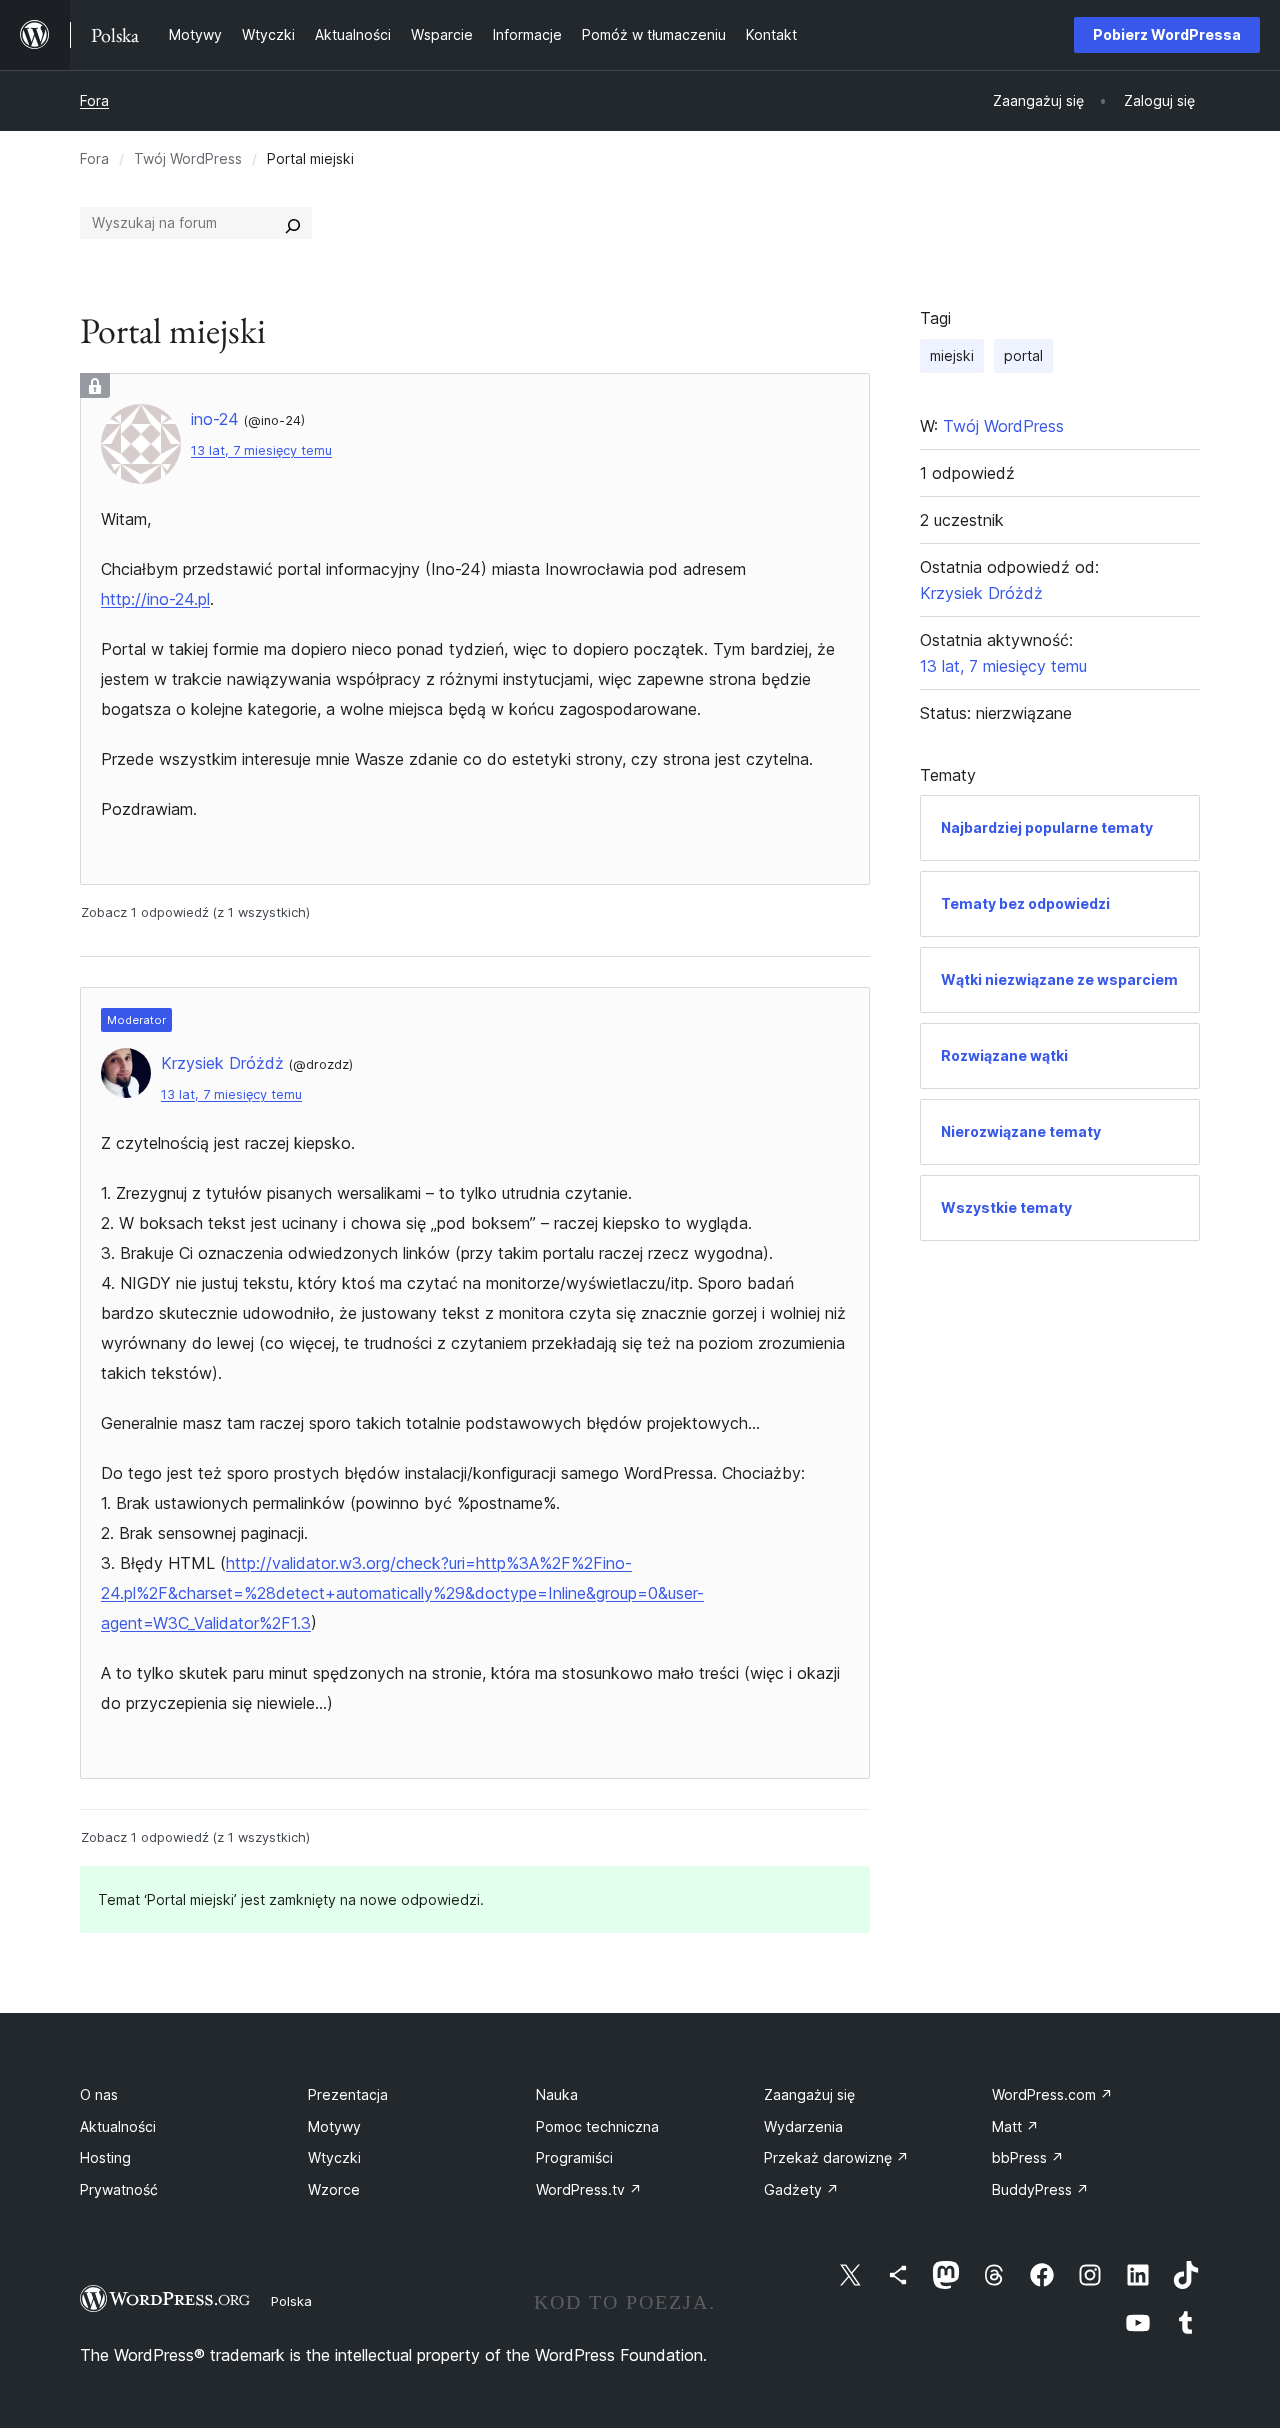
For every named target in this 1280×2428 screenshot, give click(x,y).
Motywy (334, 2126)
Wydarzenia (803, 2126)
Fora (94, 100)
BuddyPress (1040, 2189)
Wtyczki (334, 2157)
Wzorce (334, 2189)
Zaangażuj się (809, 2094)
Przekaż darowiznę (836, 2157)
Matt (1015, 2126)
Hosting (105, 2157)
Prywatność (119, 2189)
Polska (291, 2301)
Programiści (574, 2157)
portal (1023, 355)
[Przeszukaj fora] (293, 223)
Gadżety (801, 2189)
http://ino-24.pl (155, 599)
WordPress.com (1052, 2094)
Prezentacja (348, 2094)
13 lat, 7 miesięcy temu (261, 450)
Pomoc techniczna (597, 2126)
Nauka (557, 2094)
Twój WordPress (188, 158)
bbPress (1028, 2157)
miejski (952, 355)
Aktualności (118, 2126)
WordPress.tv (589, 2189)
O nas (99, 2094)
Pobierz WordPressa (1167, 34)
